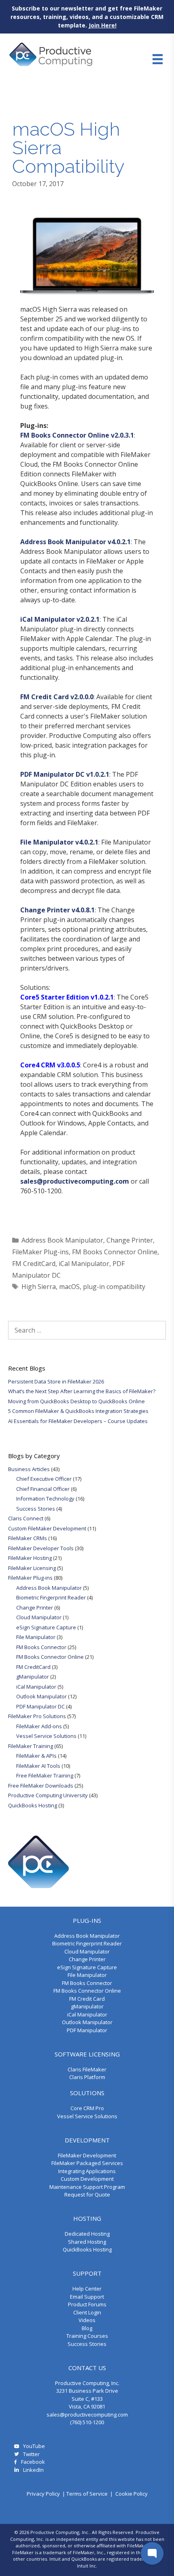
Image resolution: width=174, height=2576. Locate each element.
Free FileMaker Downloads (41, 1786)
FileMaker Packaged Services (87, 2163)
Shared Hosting (87, 2242)
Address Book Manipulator (62, 1240)
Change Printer (130, 1240)
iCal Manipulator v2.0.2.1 (60, 619)
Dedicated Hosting (87, 2234)
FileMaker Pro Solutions (37, 1716)
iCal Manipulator (84, 1264)
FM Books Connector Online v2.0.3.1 (77, 435)
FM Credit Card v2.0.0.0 (57, 697)
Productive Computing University (48, 1795)
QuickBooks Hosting (33, 1805)
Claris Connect (26, 1518)
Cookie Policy (132, 2494)
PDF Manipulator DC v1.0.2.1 (65, 774)
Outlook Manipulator (41, 1696)
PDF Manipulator (87, 2030)
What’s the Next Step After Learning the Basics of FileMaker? (82, 1391)
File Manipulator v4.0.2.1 (59, 842)
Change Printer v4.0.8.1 (57, 910)
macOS (69, 1287)
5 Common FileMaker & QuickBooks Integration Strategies (78, 1411)
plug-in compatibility (114, 1287)
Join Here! (103, 25)
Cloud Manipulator (39, 1617)
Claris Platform (87, 2077)
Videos (87, 2320)
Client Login (87, 2312)
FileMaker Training (31, 1746)
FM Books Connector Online (115, 1252)
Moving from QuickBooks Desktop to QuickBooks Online (76, 1401)
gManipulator (33, 1677)
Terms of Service (87, 2494)
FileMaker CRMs (28, 1538)
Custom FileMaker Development (47, 1528)
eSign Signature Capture (46, 1627)
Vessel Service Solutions (46, 1736)
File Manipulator (36, 1637)
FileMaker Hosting (30, 1558)
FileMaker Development (87, 2155)
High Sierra (39, 1287)
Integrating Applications (87, 2171)
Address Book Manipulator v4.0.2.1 (75, 542)
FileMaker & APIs (36, 1756)
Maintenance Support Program (87, 2187)
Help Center (87, 2289)
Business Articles (29, 1469)
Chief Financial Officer (43, 1489)
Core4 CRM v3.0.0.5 (50, 1065)
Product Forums (87, 2304)
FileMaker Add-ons (39, 1726)
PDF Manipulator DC (40, 1706)
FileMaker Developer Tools (41, 1548)
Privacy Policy (43, 2494)
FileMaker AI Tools (38, 1766)
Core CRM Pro (87, 2108)
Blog (87, 2328)
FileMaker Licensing (32, 1568)
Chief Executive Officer (44, 1479)
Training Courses (87, 2336)
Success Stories (36, 1509)
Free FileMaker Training (45, 1775)
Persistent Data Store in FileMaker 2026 (56, 1381)
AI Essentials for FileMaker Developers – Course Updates (78, 1421)
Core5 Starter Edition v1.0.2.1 (67, 997)
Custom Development (87, 2179)
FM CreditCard (34, 1264)
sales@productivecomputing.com (75, 1181)
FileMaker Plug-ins (40, 1252)
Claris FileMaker (87, 2069)
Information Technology (45, 1499)
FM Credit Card (87, 1999)
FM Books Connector (41, 1647)
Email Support (87, 2297)
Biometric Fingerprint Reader (51, 1597)
